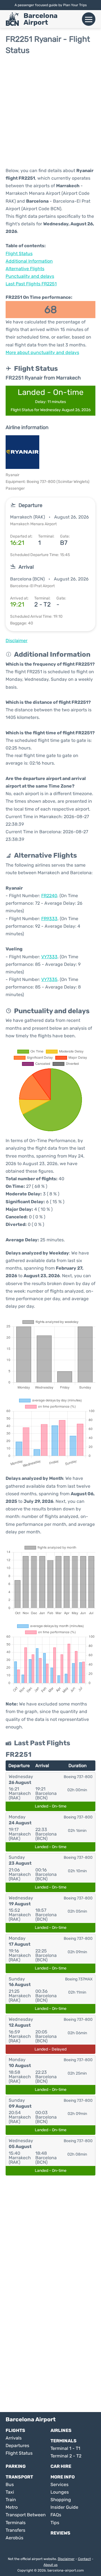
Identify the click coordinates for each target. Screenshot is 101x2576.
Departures (17, 2446)
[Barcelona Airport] (12, 19)
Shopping (61, 2500)
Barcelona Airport (41, 19)
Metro (12, 2507)
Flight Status (19, 254)
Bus (10, 2484)
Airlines (61, 2430)
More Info (63, 2477)
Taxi (10, 2492)
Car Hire (61, 2466)
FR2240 (49, 896)
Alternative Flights (25, 269)
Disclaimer (66, 2559)
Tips (55, 2523)
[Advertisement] (50, 111)
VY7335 (49, 979)
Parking (16, 2466)
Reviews (60, 2533)
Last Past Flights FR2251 (31, 284)
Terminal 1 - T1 (65, 2448)
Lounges (60, 2492)
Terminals (64, 2441)
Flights (15, 2430)
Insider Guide (64, 2507)
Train (11, 2500)
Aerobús (14, 2538)
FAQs (56, 2515)
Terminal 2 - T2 (66, 2456)
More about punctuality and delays (42, 352)
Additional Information (29, 261)
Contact (84, 2559)
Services (59, 2484)
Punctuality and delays (30, 276)
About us (50, 2565)
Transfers (15, 2530)
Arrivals (14, 2438)
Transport (19, 2477)
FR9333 (49, 919)
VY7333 (49, 957)
